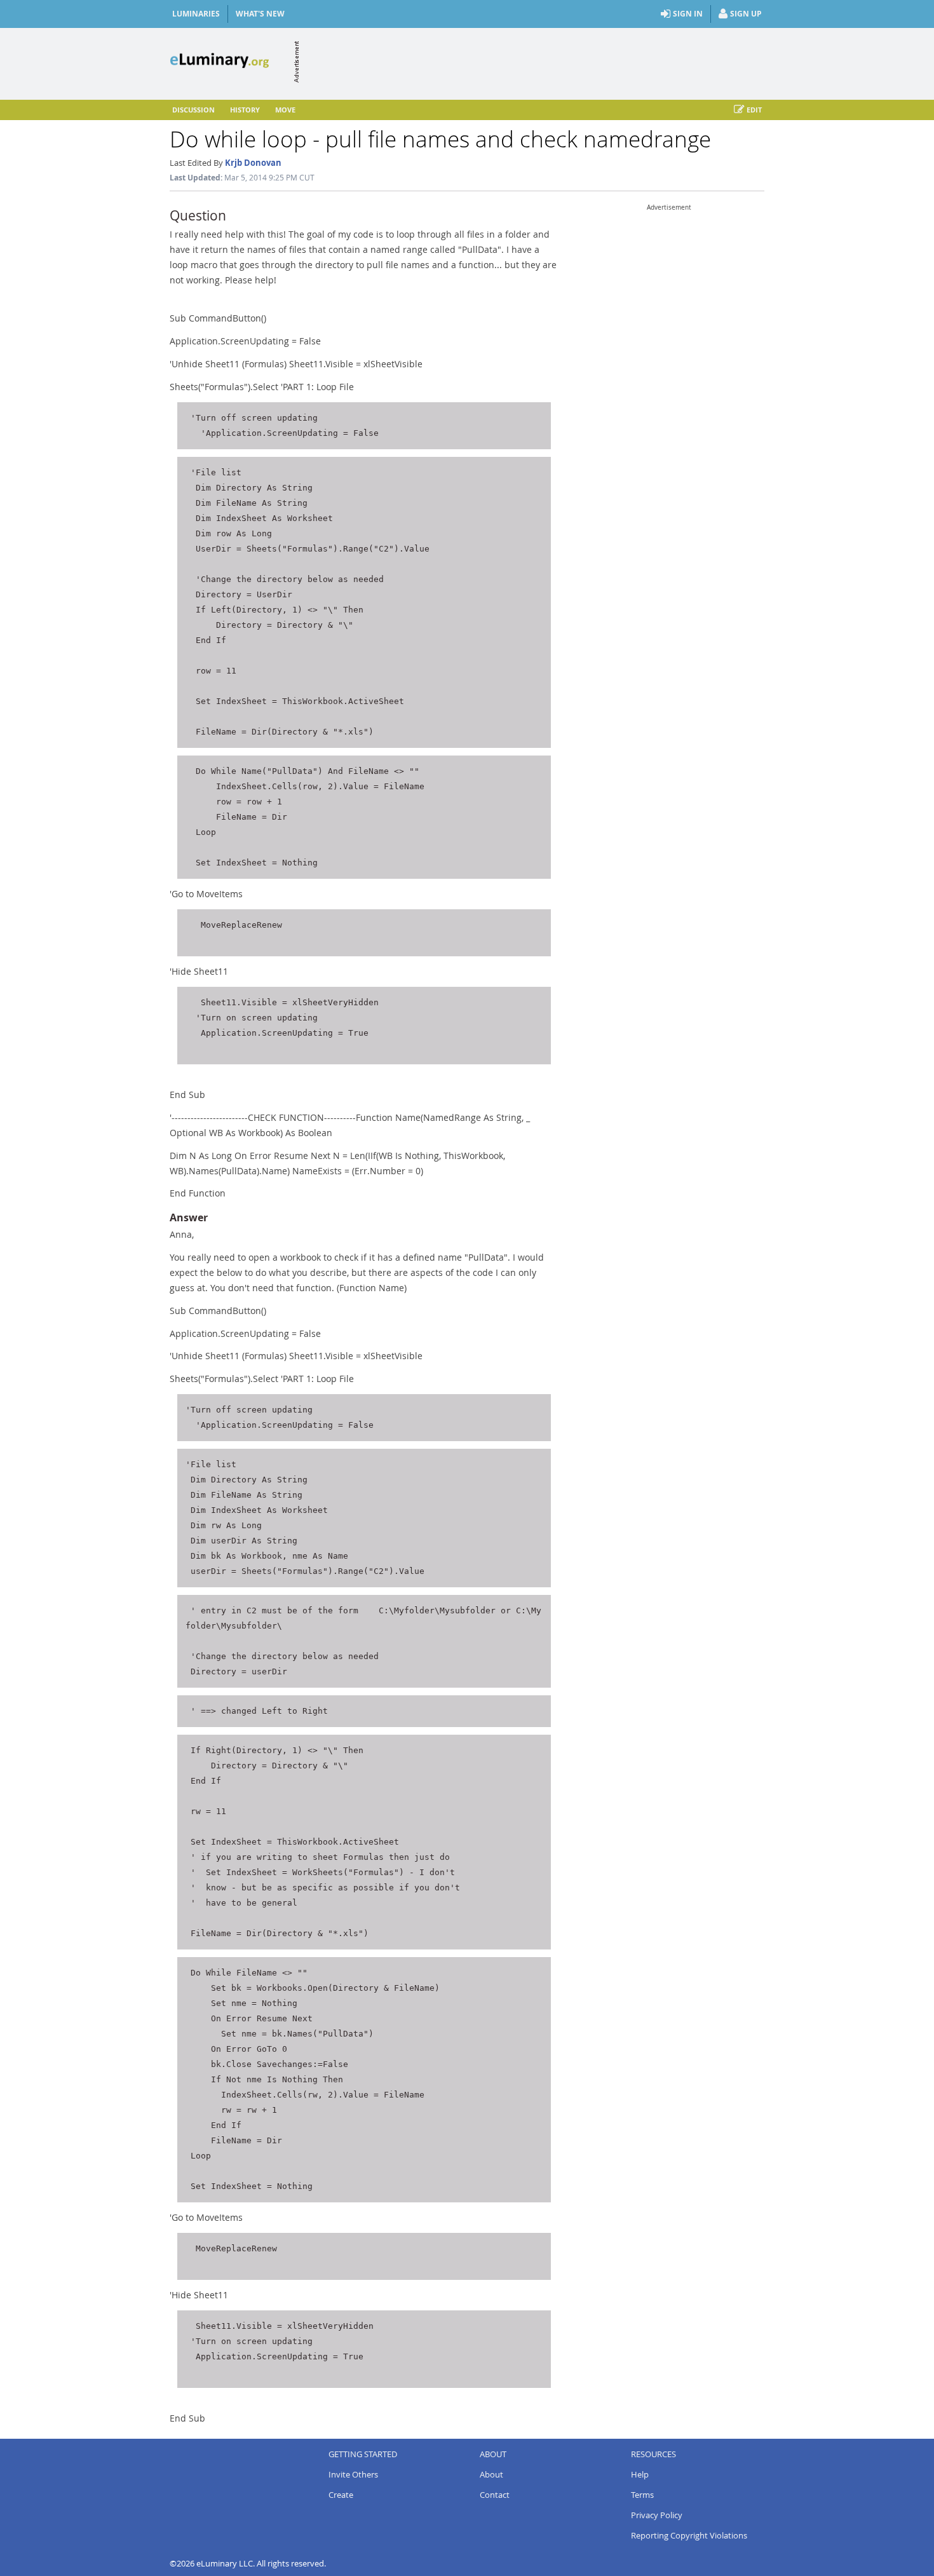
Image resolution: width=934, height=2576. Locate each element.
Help (640, 2474)
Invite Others (353, 2474)
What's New (260, 14)
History (245, 110)
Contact (495, 2495)
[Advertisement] (533, 62)
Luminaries (196, 14)
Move (285, 110)
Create (341, 2495)
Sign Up (746, 14)
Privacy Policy (657, 2515)
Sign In (688, 14)
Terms (642, 2495)
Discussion (193, 110)
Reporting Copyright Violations (689, 2535)
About (491, 2474)
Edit (754, 110)
